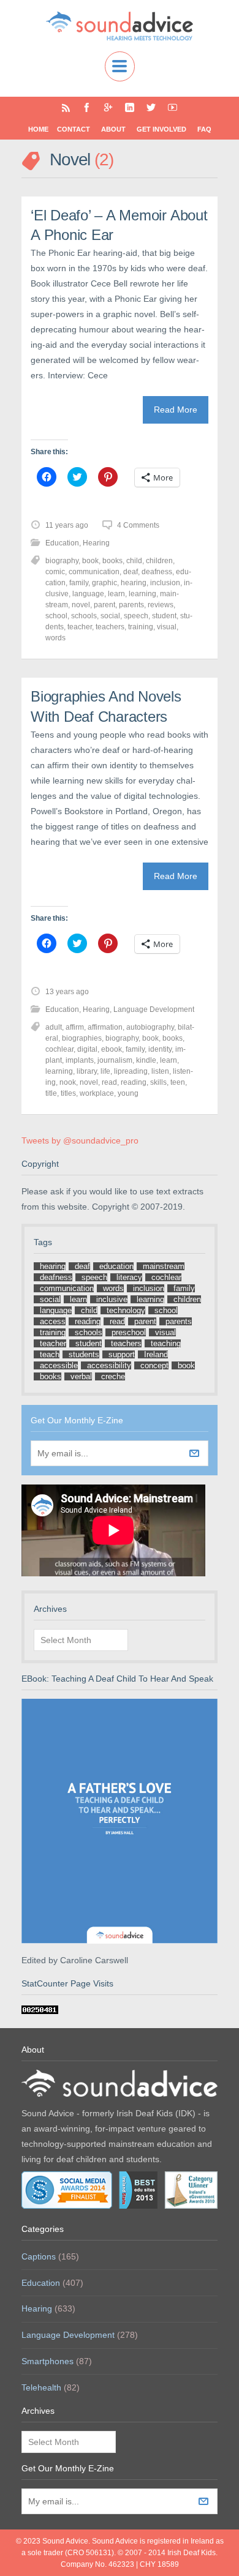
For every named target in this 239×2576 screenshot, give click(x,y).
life (105, 1071)
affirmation (105, 1027)
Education (62, 543)
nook (68, 1082)
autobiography (150, 1027)
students (84, 1354)
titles (68, 1093)
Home (38, 129)
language (88, 594)
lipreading (131, 1071)
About (113, 129)
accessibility (109, 1365)
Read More (176, 410)
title (51, 1093)
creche (113, 1376)
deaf (131, 572)
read (109, 1082)
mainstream (164, 1266)
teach (50, 1354)
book (90, 561)
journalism (115, 1060)
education (116, 1266)
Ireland (156, 1354)
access (53, 1321)
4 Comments (138, 525)
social (110, 616)
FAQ (204, 129)
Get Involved (161, 129)
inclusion (165, 583)
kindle (146, 1060)
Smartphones (47, 2361)
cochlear (59, 1049)
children (159, 561)
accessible (59, 1365)
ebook (112, 1049)
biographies (82, 1038)
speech (136, 616)
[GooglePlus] (108, 107)
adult (54, 1027)
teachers (110, 627)
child (134, 561)
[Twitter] (151, 107)
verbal (81, 1376)
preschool (129, 1332)
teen (178, 1082)
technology (126, 1310)
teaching (166, 1343)
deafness (157, 572)
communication (94, 572)
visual (167, 627)
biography (62, 561)
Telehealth (41, 2387)
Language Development (154, 1009)
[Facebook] (87, 107)
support (122, 1354)
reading (134, 1082)
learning (142, 594)
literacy (129, 1277)
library (87, 1071)
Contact (74, 129)
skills (158, 1082)
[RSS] (66, 107)
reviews (161, 605)
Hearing (96, 543)
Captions (39, 2256)
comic (55, 572)
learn (116, 594)
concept (154, 1365)
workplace (97, 1093)
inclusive (112, 1299)
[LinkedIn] (130, 107)
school (56, 616)
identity (160, 1049)
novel (81, 605)
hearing (134, 583)
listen (160, 1071)
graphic (104, 583)
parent (104, 605)
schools (84, 616)
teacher (80, 627)
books (112, 561)
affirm (75, 1027)
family (79, 583)
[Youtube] (173, 107)
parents (131, 605)
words (55, 638)
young (128, 1093)
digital (87, 1049)
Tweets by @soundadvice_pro (80, 1140)
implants (80, 1060)
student (164, 616)
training (141, 627)
